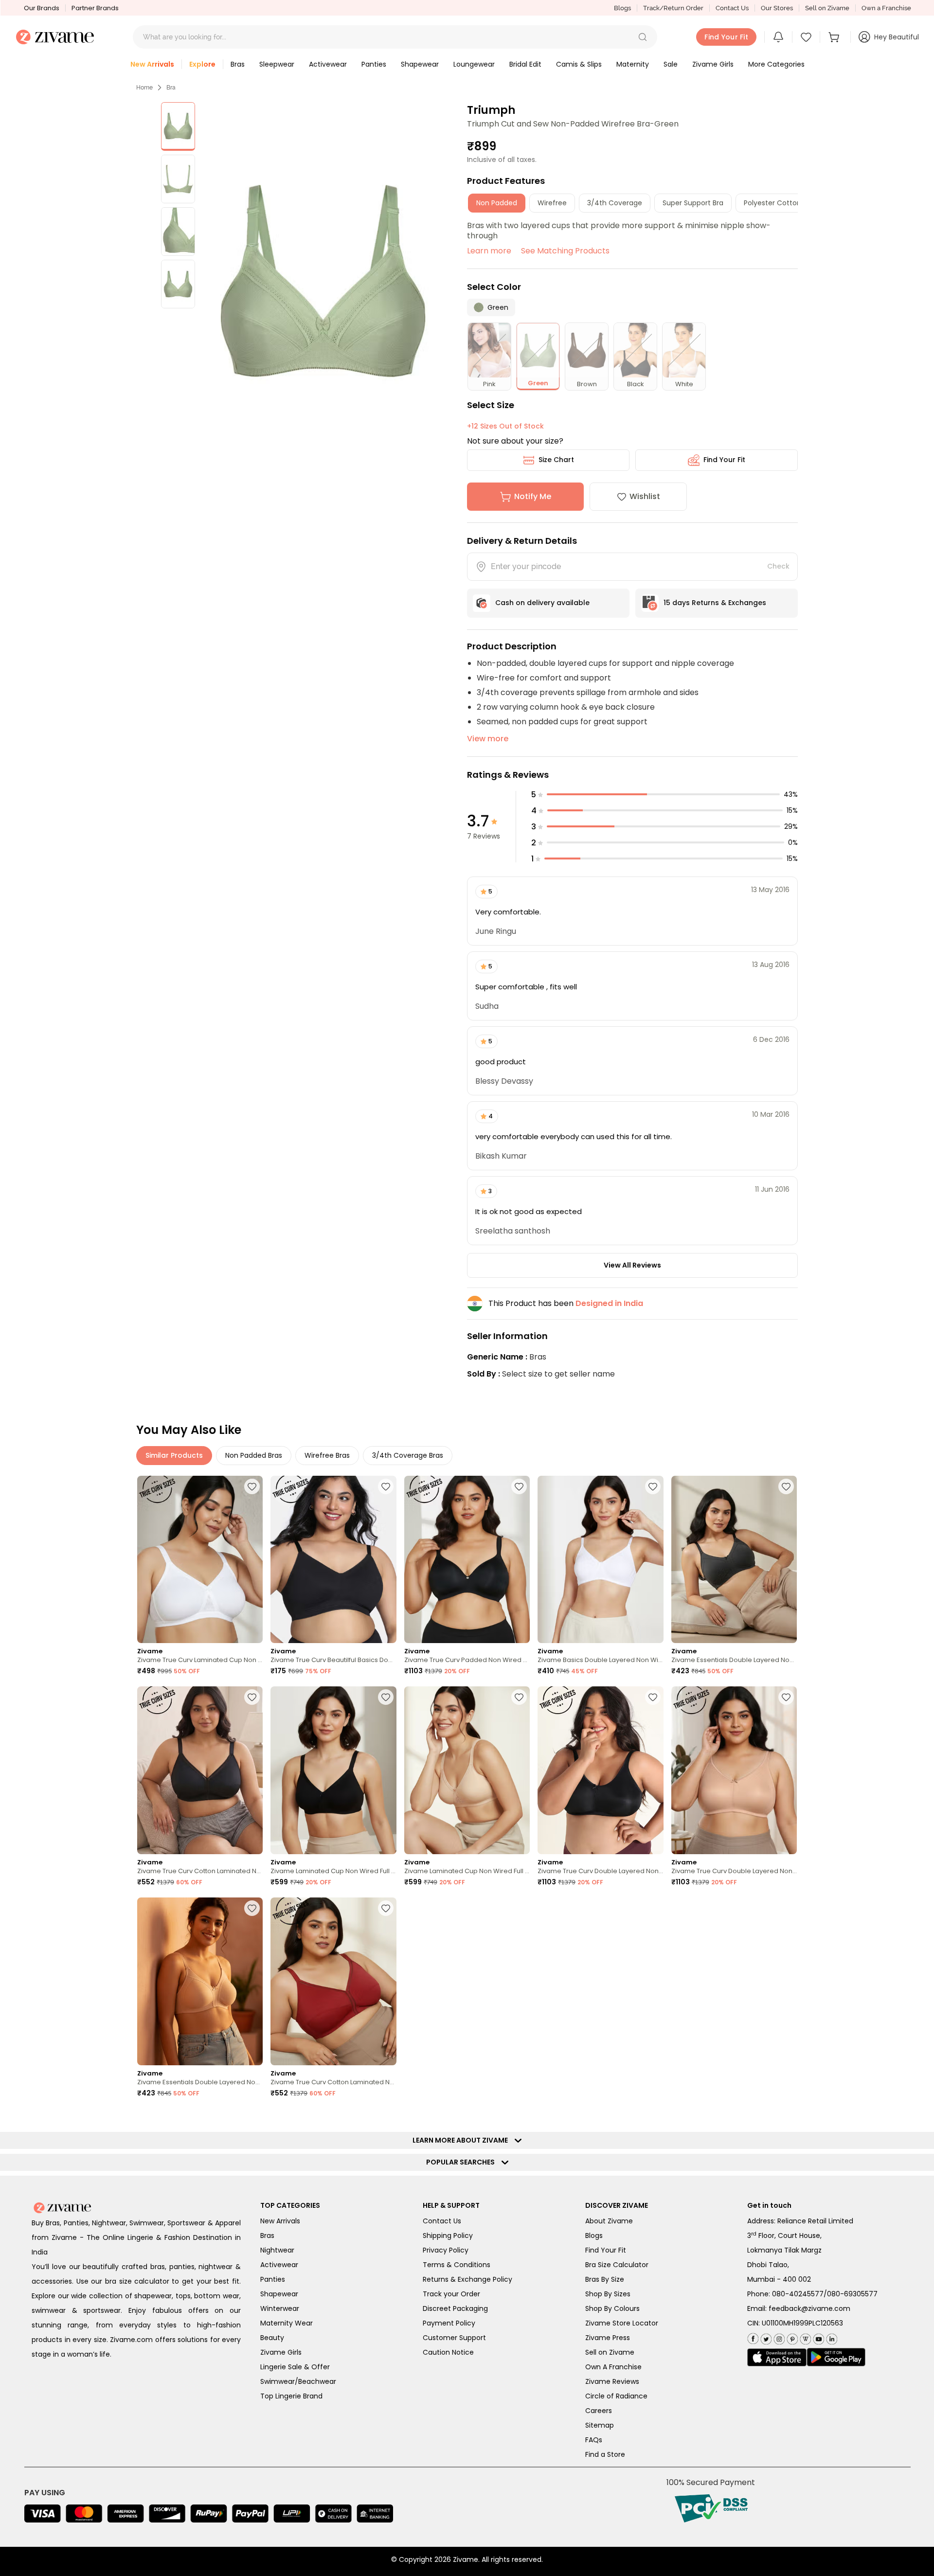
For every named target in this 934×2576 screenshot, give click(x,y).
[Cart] (835, 37)
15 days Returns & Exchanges (715, 603)
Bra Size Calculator (617, 2265)
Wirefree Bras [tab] (327, 1455)
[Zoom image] (323, 281)
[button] (643, 37)
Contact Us (732, 8)
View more (488, 739)
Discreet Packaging (455, 2308)
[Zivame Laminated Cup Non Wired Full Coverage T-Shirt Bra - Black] (333, 1770)
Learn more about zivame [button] (462, 2140)
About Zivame (609, 2221)
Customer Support (454, 2338)
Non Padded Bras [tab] (254, 1455)
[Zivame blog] (804, 2337)
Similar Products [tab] (174, 1455)
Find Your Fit (724, 460)
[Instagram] (778, 2337)
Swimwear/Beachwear (298, 2381)
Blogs (622, 8)
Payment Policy (449, 2323)
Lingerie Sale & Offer (295, 2367)
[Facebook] (753, 2337)
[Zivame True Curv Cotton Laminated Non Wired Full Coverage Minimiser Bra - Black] (200, 1770)
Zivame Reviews (612, 2381)
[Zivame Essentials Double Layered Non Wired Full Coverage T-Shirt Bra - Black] (734, 1560)
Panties (273, 2279)
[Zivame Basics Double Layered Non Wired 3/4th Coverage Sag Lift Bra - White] (600, 1560)
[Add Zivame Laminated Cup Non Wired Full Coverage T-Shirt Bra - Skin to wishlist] (519, 1697)
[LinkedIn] (831, 2337)
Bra (171, 88)
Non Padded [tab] (497, 203)
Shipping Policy (448, 2236)
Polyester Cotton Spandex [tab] (788, 203)
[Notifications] (778, 37)
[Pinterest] (791, 2337)
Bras (267, 2236)
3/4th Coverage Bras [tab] (408, 1455)
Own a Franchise (886, 8)
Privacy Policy (446, 2250)
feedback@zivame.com (809, 2308)
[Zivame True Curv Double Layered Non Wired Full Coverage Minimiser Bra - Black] (600, 1770)
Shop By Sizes (608, 2294)
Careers (599, 2411)
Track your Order (451, 2294)
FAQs (594, 2440)
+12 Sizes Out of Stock (505, 426)
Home (144, 88)
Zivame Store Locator (622, 2323)
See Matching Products (565, 251)
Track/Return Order (673, 8)
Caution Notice (448, 2352)
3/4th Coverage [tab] (615, 203)
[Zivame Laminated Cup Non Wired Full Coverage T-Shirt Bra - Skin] (467, 1770)
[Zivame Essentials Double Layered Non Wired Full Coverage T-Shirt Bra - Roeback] (200, 1981)
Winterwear (280, 2308)
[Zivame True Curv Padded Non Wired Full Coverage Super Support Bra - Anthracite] (467, 1560)
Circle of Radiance (616, 2396)
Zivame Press (608, 2338)
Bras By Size (605, 2279)
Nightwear (277, 2250)
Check (778, 566)
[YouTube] (817, 2337)
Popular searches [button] (463, 2162)
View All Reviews (632, 1265)
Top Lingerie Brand (291, 2396)
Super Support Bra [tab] (693, 203)
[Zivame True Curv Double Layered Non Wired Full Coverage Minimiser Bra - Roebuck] (734, 1770)
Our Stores (777, 8)
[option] (178, 126)
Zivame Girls (281, 2352)
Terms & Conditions (457, 2265)
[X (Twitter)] (765, 2337)
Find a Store (605, 2454)
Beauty (272, 2338)
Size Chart (556, 460)
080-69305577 (852, 2294)
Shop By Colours (612, 2308)
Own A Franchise (613, 2367)
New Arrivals (280, 2221)
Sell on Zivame (827, 8)
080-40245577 (798, 2294)
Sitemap (600, 2425)
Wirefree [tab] (552, 203)
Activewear (279, 2265)
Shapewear (279, 2294)
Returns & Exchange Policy (467, 2279)
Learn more (489, 251)
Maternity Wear (287, 2323)
